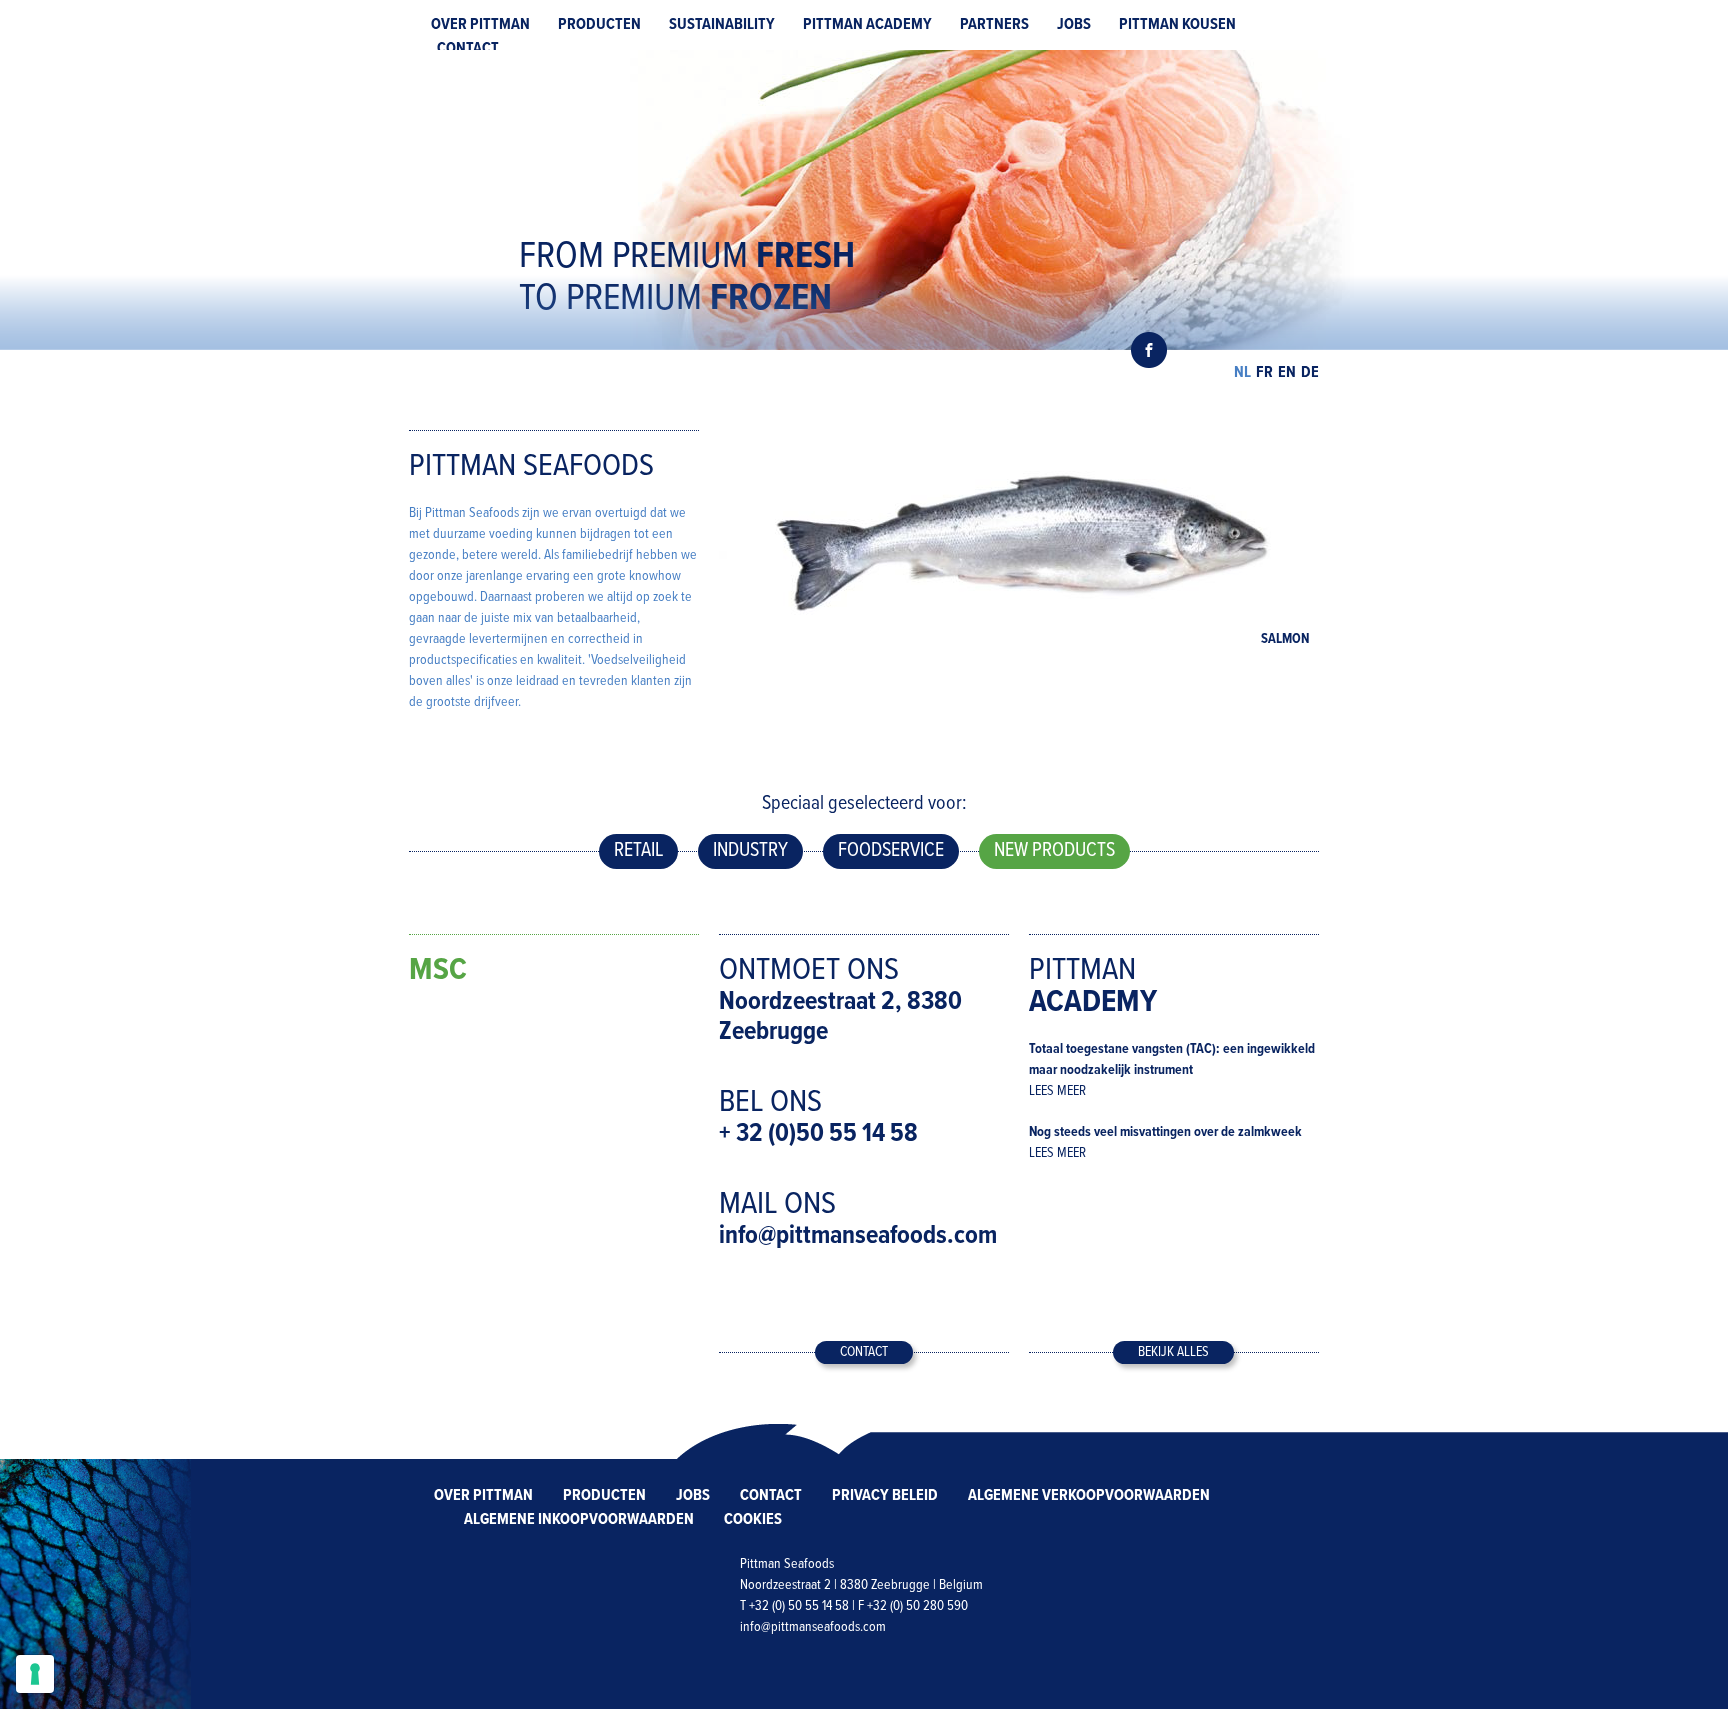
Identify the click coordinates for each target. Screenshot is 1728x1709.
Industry (750, 851)
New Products (1054, 851)
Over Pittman (480, 24)
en (1287, 372)
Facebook (1149, 350)
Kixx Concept (1283, 1662)
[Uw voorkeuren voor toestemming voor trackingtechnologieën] (35, 1674)
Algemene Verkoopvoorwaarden (1089, 1495)
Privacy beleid (885, 1495)
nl (1242, 372)
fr (1264, 372)
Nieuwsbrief (1029, 350)
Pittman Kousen (1177, 24)
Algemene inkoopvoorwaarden (579, 1519)
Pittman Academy (867, 24)
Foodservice (891, 851)
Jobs (1074, 24)
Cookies (753, 1519)
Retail (638, 851)
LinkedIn (1109, 350)
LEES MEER (1057, 1091)
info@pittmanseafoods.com (858, 1236)
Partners (994, 24)
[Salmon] (1019, 544)
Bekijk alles (1173, 1352)
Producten (599, 24)
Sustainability (722, 24)
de (1310, 372)
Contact (468, 48)
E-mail (1069, 350)
